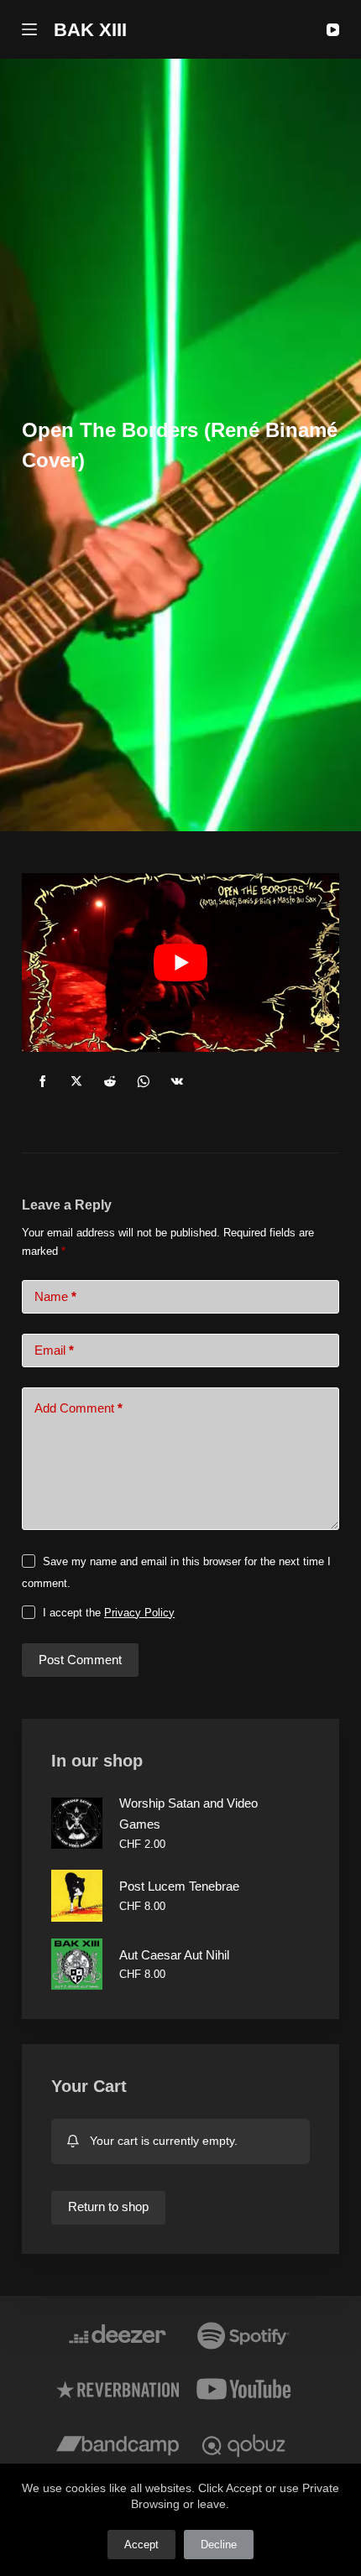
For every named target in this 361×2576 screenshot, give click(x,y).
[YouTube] (333, 30)
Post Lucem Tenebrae (179, 1886)
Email (54, 1350)
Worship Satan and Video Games (188, 1814)
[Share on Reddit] (110, 1081)
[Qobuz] (243, 2443)
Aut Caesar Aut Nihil (174, 1955)
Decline (219, 2545)
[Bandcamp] (118, 2443)
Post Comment (80, 1660)
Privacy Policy (139, 1613)
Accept (141, 2545)
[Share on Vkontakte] (177, 1081)
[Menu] (29, 29)
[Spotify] (243, 2334)
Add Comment (78, 1408)
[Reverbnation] (118, 2389)
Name (55, 1296)
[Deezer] (118, 2334)
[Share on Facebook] (43, 1081)
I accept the (109, 1613)
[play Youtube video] (180, 963)
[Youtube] (243, 2389)
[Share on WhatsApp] (144, 1081)
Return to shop (108, 2207)
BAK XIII (90, 30)
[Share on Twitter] (76, 1081)
